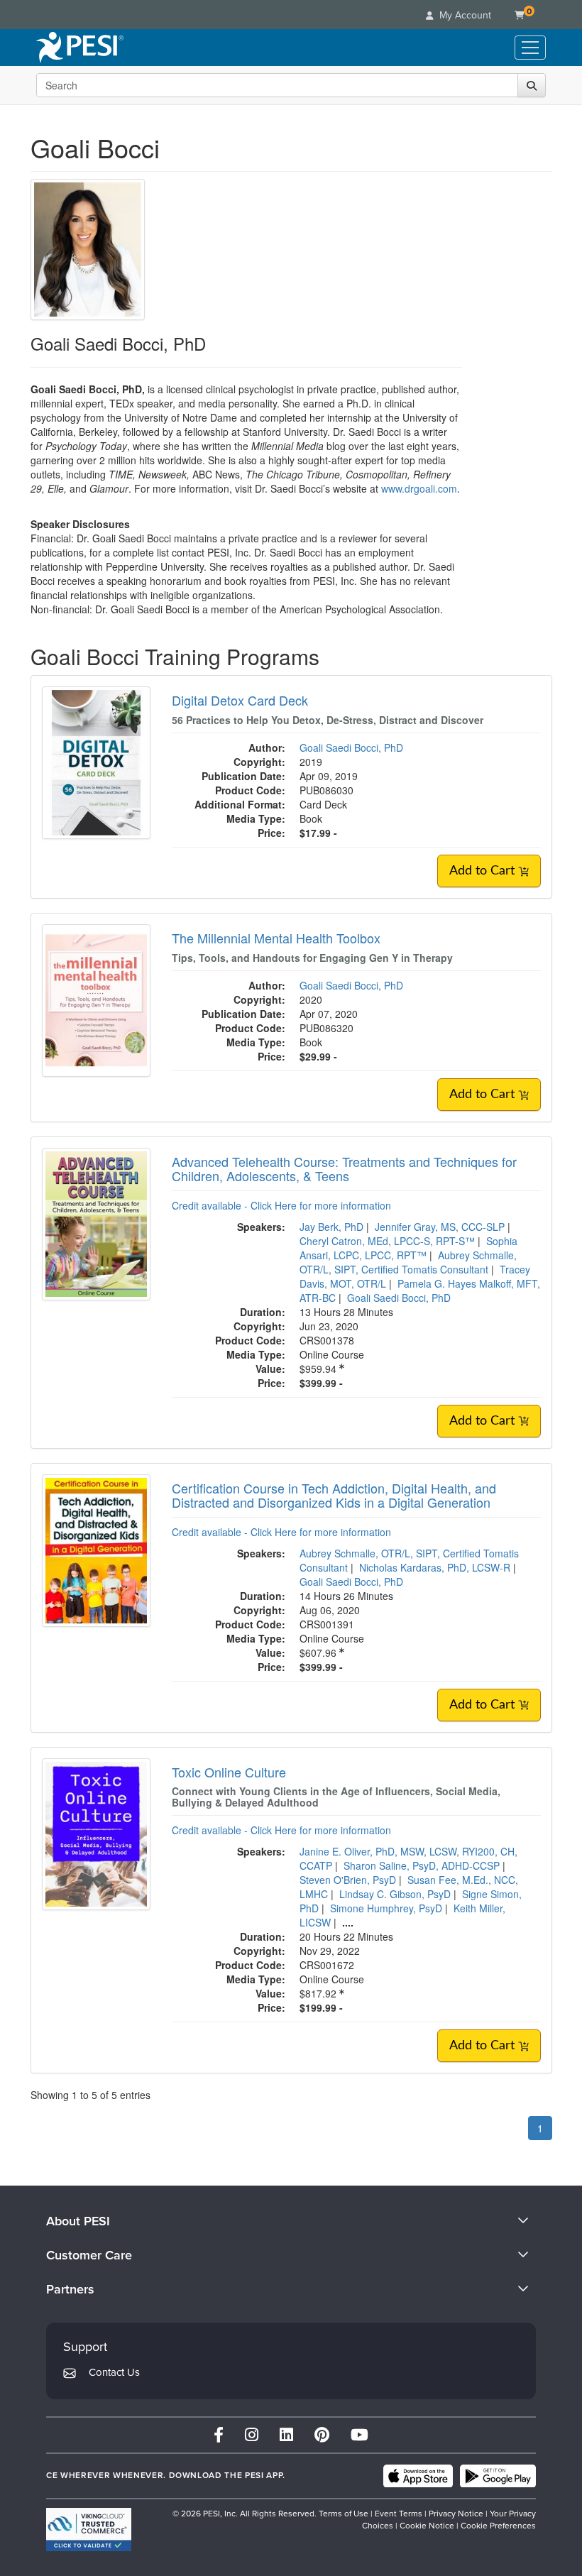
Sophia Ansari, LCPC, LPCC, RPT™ (408, 1248)
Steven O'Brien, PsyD (348, 1880)
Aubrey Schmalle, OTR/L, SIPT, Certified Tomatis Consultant (408, 1262)
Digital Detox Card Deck (240, 700)
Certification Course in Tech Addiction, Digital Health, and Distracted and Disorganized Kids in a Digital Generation (334, 1495)
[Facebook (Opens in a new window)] (219, 2435)
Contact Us (114, 2372)
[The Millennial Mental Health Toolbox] (96, 999)
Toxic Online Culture (229, 1772)
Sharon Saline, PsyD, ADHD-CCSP (422, 1865)
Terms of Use (344, 2514)
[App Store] (418, 2476)
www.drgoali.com (419, 488)
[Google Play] (498, 2476)
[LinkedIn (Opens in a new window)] (286, 2435)
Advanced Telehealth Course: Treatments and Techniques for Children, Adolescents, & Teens (344, 1168)
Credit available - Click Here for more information (281, 1205)
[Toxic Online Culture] (96, 1833)
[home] (80, 48)
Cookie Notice (427, 2526)
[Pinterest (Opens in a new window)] (322, 2435)
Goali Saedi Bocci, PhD (351, 747)
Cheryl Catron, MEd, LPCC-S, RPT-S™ (387, 1241)
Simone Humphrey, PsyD (386, 1908)
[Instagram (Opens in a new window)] (252, 2435)
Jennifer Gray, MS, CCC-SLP (440, 1227)
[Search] (532, 85)
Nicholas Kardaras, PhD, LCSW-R (435, 1567)
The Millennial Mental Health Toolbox (276, 938)
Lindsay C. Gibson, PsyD (395, 1894)
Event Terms (399, 2514)
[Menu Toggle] (530, 48)
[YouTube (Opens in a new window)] (359, 2435)
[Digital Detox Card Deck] (96, 761)
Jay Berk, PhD (331, 1227)
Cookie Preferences (498, 2526)
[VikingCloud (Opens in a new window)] (89, 2530)
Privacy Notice (456, 2514)
